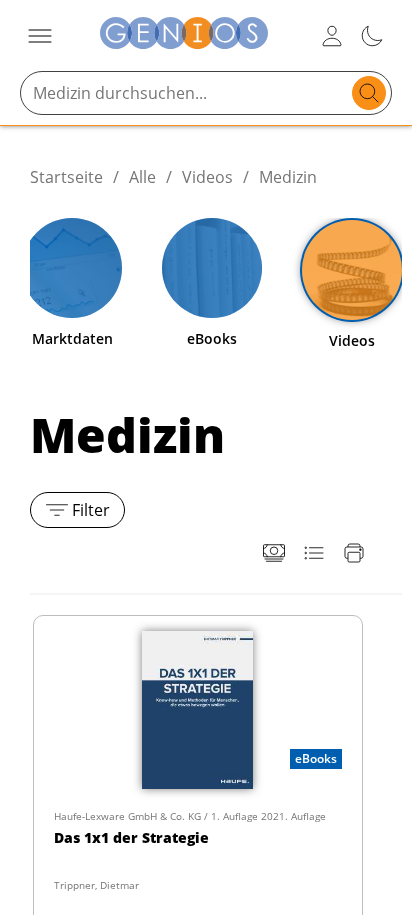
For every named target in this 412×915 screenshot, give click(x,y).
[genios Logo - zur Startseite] (184, 35)
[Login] (332, 36)
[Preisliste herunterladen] (274, 553)
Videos (207, 177)
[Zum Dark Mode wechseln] (372, 36)
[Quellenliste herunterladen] (314, 553)
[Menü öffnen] (40, 36)
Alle (142, 177)
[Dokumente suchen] (369, 93)
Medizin (288, 177)
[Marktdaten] (72, 268)
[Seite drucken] (354, 553)
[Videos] (352, 270)
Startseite (66, 177)
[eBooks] (212, 268)
